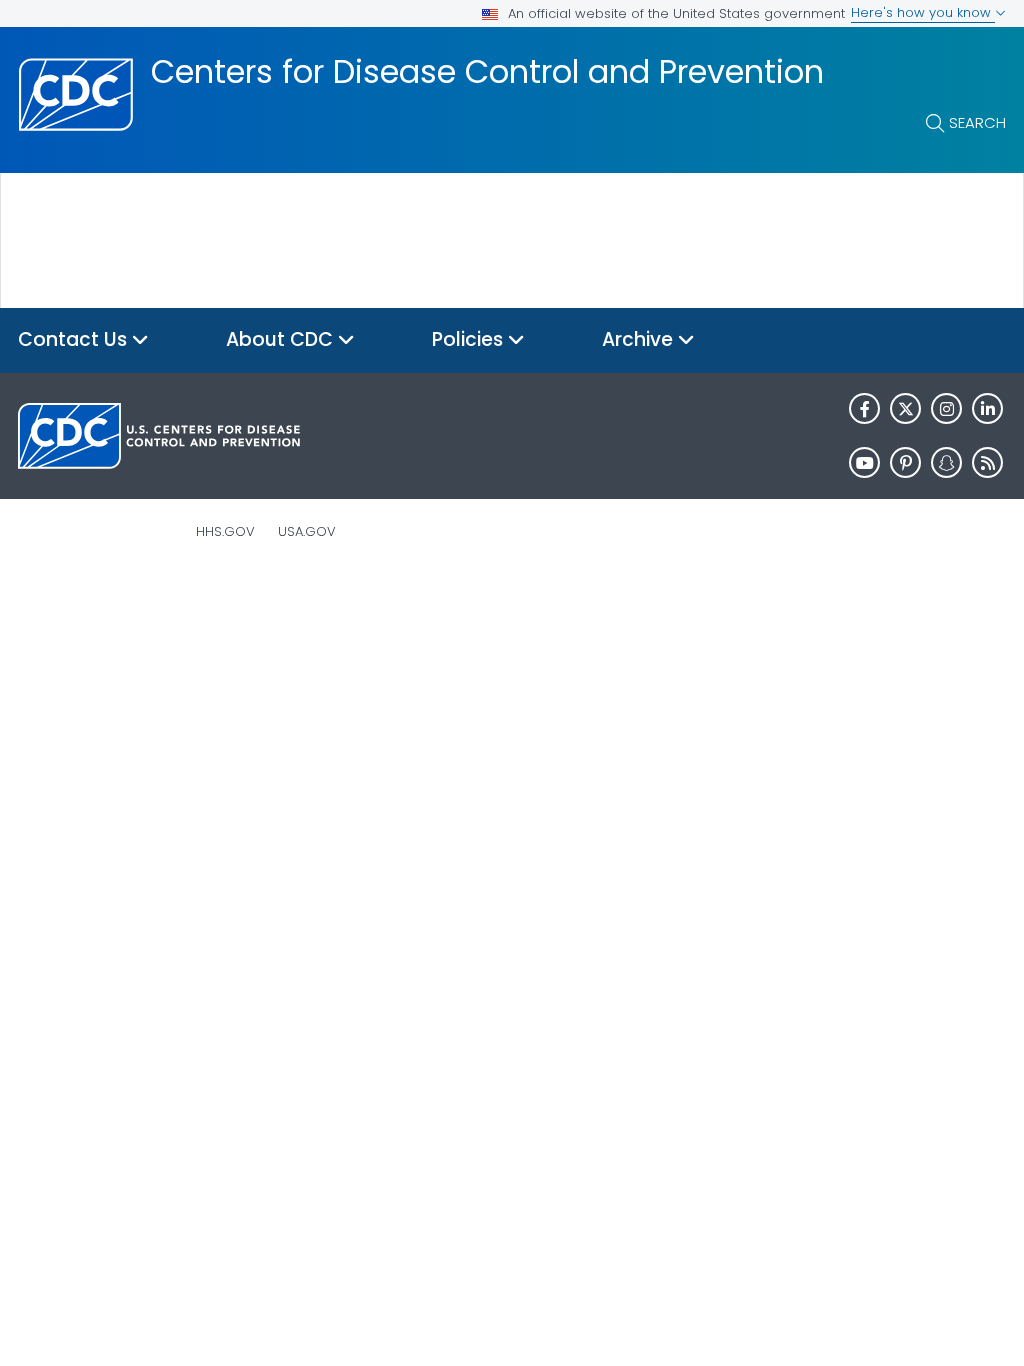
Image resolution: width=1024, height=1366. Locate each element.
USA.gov (307, 531)
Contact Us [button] (75, 339)
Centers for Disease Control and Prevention (487, 72)
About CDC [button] (282, 339)
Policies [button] (470, 339)
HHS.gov (225, 531)
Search (977, 122)
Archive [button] (640, 339)
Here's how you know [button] (923, 12)
